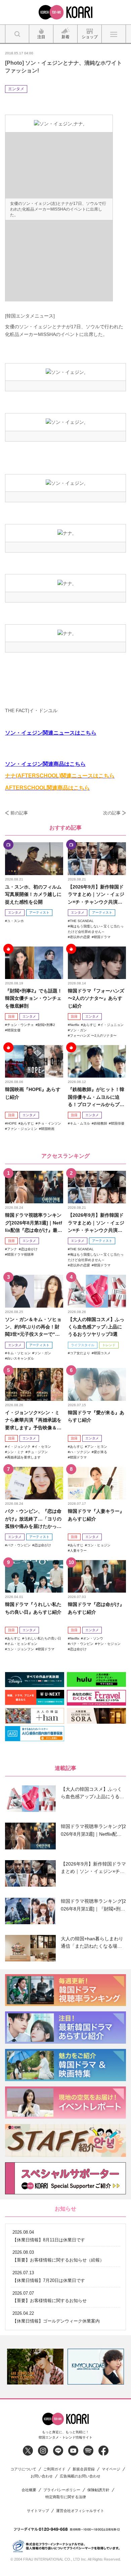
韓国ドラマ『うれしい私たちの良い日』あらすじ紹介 (33, 1608)
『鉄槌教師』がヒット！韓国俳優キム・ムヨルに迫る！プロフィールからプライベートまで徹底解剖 (96, 1097)
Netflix (75, 1025)
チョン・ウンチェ (20, 1025)
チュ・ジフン (38, 1452)
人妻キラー (78, 1551)
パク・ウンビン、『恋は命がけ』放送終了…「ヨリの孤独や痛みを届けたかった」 (33, 1519)
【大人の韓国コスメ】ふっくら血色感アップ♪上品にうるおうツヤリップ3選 (96, 1327)
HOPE (12, 1123)
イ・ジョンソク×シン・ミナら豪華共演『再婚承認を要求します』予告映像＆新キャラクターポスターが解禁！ (33, 1420)
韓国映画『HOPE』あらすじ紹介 (33, 1093)
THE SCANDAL (82, 921)
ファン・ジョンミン (22, 1129)
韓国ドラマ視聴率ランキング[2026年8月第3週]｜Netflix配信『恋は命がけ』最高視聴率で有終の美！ (34, 1223)
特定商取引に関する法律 (66, 2497)
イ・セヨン (43, 1447)
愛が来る (100, 1452)
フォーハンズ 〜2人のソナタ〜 (93, 1036)
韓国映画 (48, 1129)
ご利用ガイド (54, 2469)
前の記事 (19, 813)
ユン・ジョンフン (20, 1649)
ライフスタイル (83, 1345)
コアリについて (23, 2469)
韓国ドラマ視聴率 (20, 1254)
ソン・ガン (78, 1030)
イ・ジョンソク (19, 1447)
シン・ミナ (15, 1452)
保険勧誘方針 (98, 2490)
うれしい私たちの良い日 (43, 1638)
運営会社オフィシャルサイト (80, 2511)
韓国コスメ (102, 1353)
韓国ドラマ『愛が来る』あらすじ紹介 (96, 1416)
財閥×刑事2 (46, 1025)
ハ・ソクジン (80, 1452)
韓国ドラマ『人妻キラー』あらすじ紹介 (96, 1515)
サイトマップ (38, 2511)
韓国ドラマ (102, 937)
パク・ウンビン (19, 1545)
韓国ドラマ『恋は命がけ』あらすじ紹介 (96, 1608)
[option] (35, 2367)
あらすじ (90, 1025)
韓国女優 (14, 1030)
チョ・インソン (49, 1123)
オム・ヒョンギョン (22, 1644)
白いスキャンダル (20, 1358)
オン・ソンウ (93, 1638)
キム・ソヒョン (19, 1353)
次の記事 (112, 813)
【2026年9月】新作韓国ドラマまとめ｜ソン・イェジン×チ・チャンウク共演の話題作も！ (96, 895)
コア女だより (80, 1353)
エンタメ (16, 89)
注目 (11, 1016)
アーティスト (39, 912)
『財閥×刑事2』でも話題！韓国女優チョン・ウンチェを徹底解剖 (34, 998)
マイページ (111, 2469)
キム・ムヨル (80, 1123)
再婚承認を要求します (24, 1457)
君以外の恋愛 (80, 937)
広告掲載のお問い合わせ (80, 2476)
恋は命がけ (29, 1249)
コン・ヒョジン (99, 1545)
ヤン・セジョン (109, 1644)
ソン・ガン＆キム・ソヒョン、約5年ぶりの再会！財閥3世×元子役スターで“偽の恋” (33, 1327)
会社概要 (29, 2490)
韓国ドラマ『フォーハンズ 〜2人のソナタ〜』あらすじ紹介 (96, 998)
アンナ (12, 1249)
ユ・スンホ (15, 921)
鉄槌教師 (100, 1123)
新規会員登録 (84, 2469)
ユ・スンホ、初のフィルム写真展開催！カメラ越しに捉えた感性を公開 (33, 894)
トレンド (109, 1345)
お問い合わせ (42, 2476)
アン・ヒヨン (97, 1447)
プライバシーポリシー (62, 2490)
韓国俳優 (118, 1123)
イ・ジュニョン (112, 1025)
